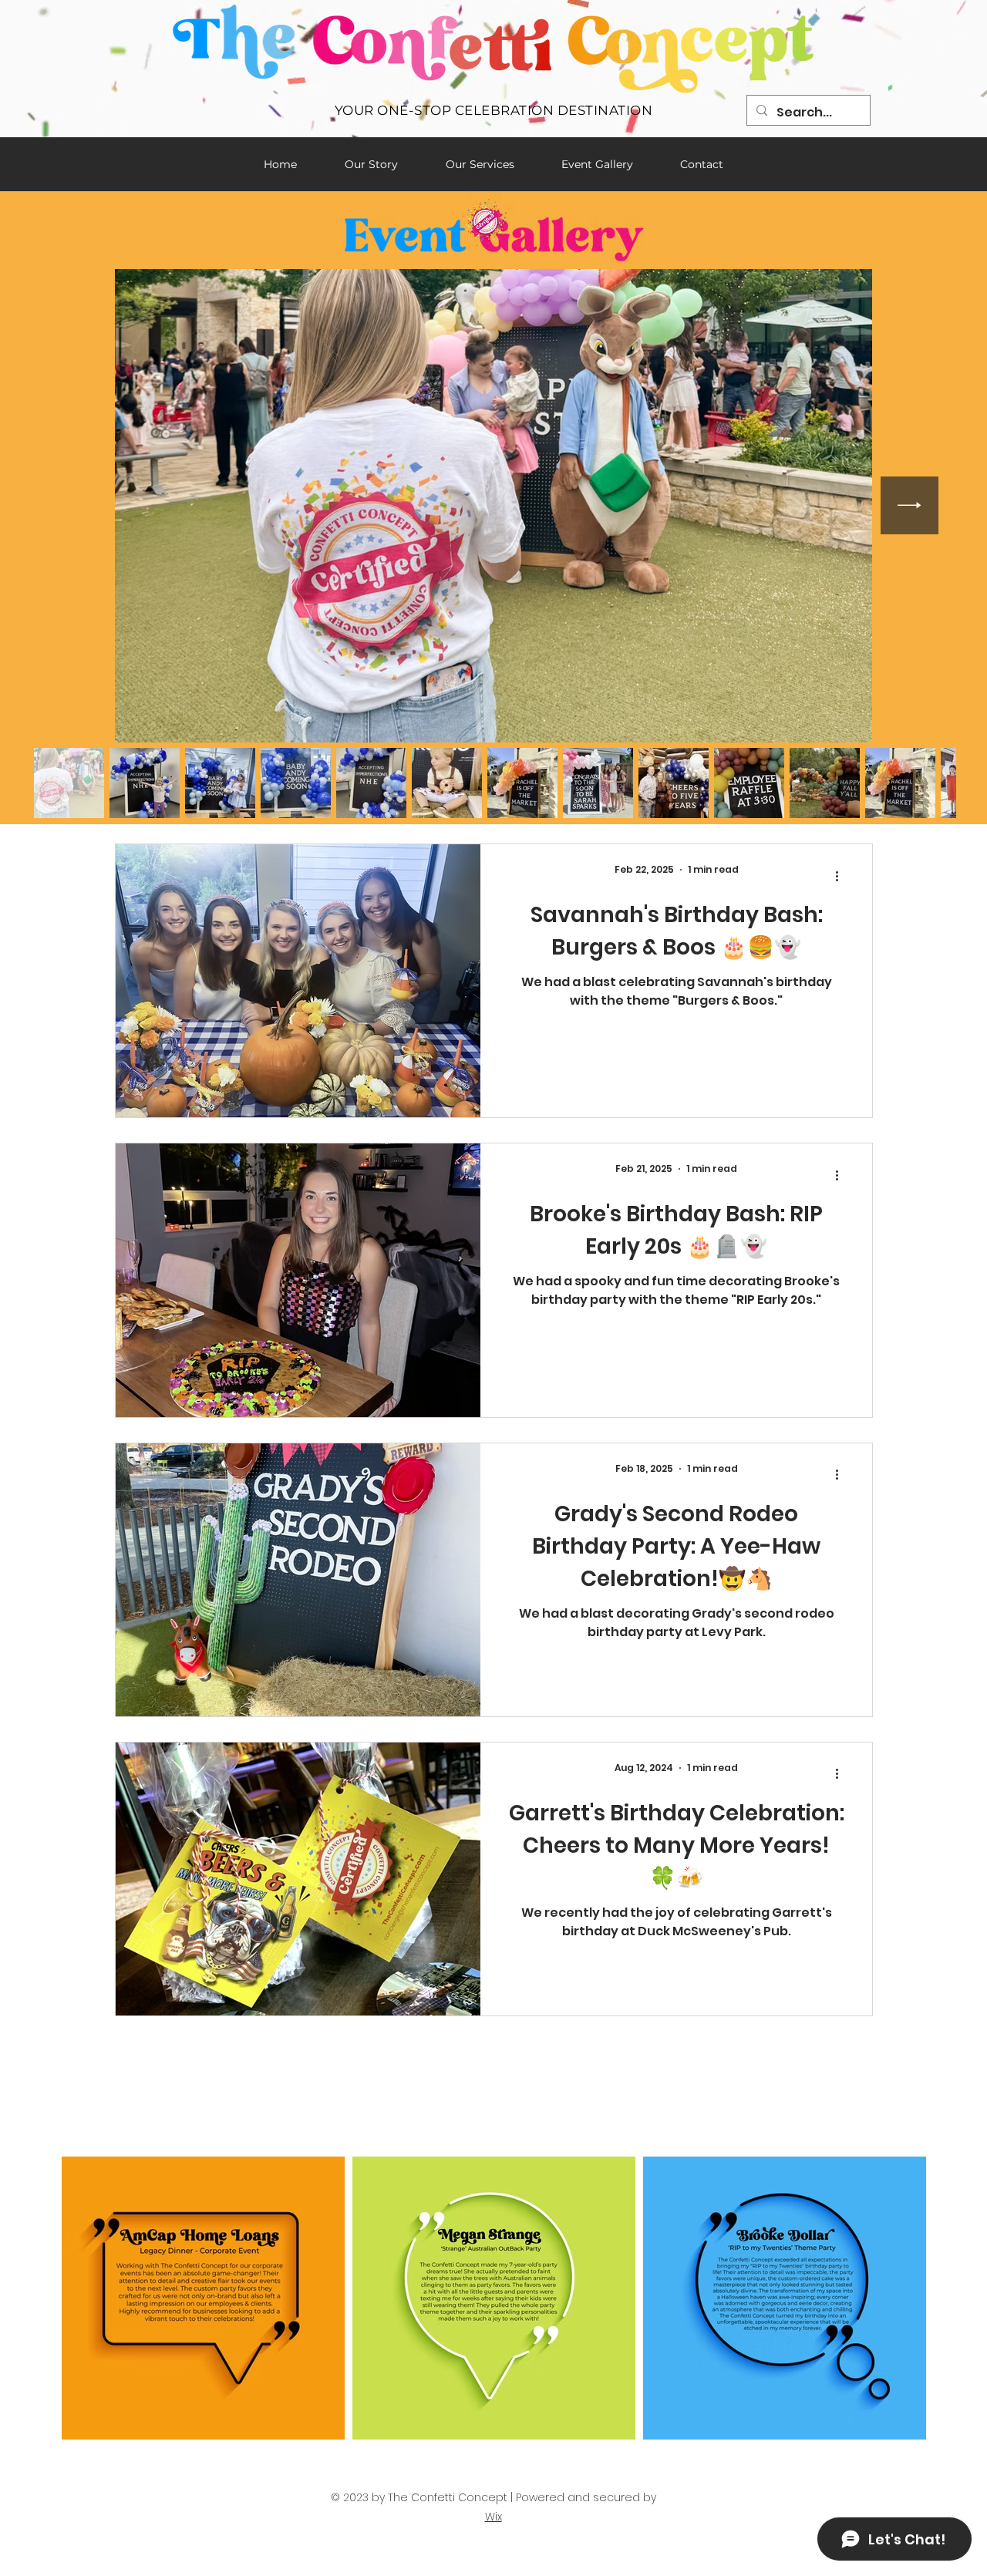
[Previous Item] (77, 505)
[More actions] (842, 876)
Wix (493, 2517)
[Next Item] (910, 505)
